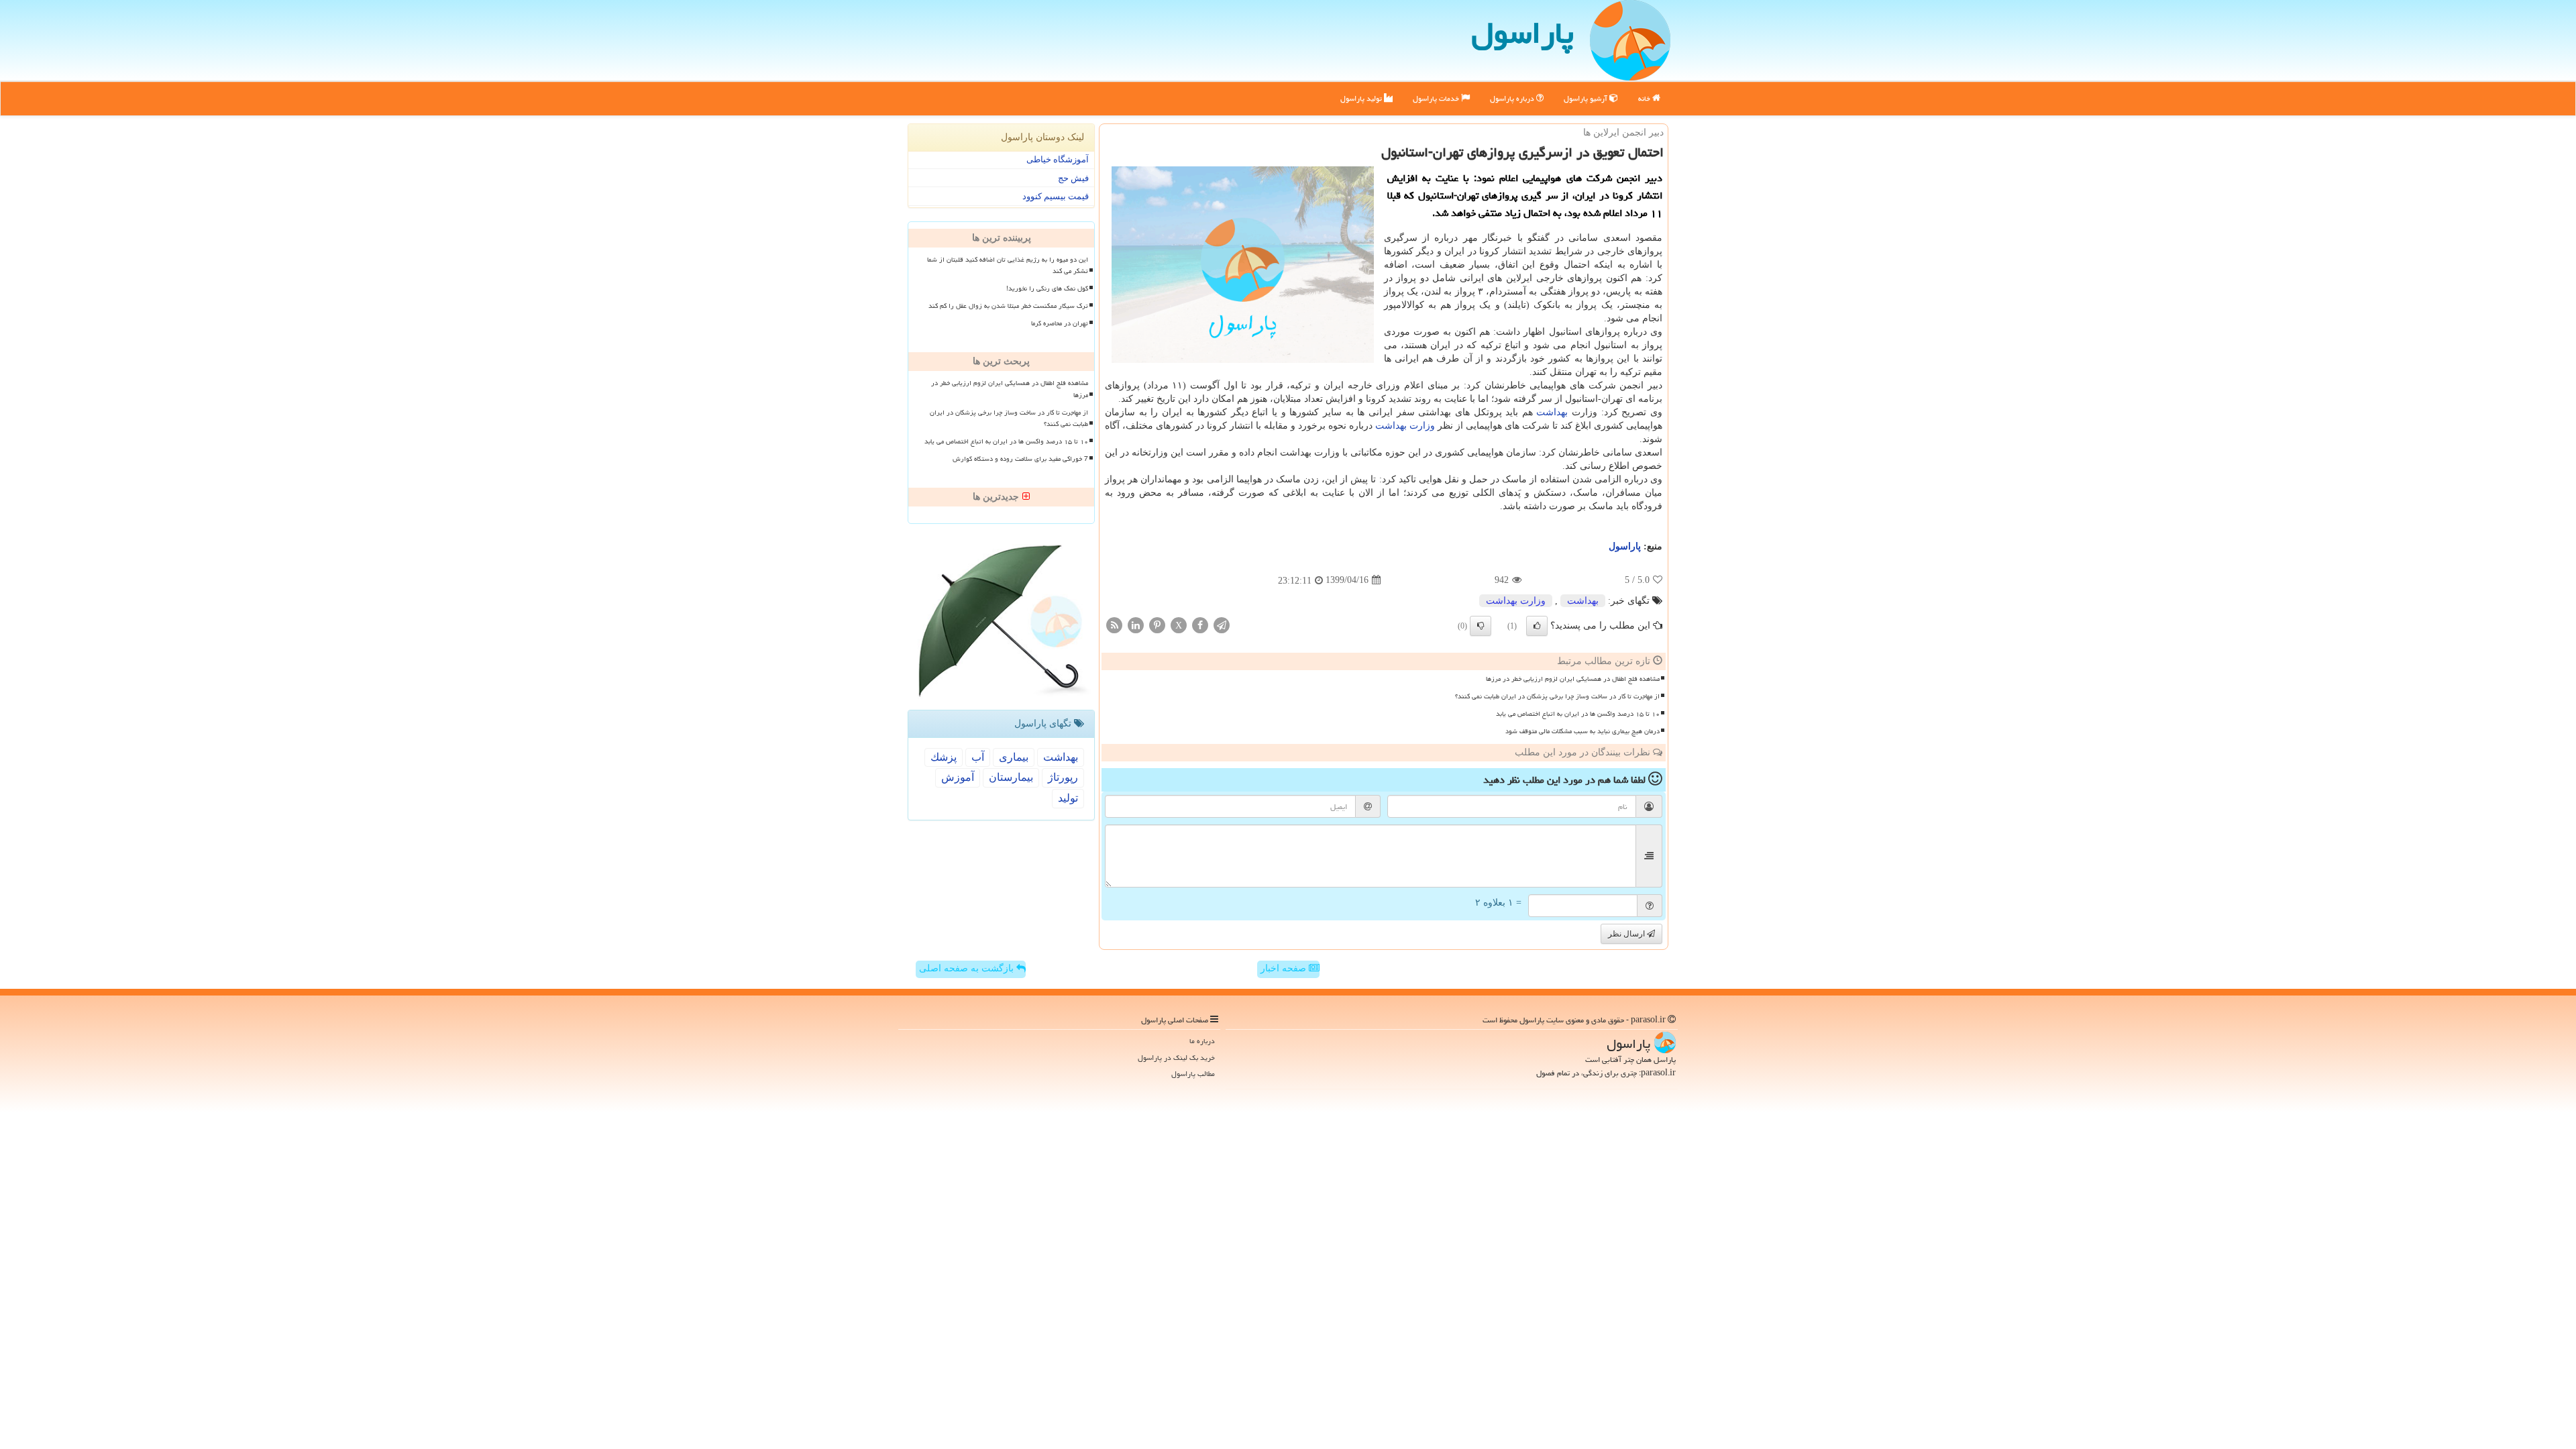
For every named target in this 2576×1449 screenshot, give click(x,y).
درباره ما (1202, 1041)
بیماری (1014, 757)
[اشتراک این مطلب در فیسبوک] (1200, 624)
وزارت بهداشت (1405, 426)
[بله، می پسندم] (1537, 626)
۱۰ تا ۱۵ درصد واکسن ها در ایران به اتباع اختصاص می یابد (1578, 714)
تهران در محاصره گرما (1060, 323)
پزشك (944, 757)
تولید (1068, 798)
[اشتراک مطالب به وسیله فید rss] (1114, 624)
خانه (1645, 98)
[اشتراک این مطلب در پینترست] (1157, 624)
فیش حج (1073, 178)
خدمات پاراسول (1437, 98)
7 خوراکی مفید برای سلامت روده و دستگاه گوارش (1020, 459)
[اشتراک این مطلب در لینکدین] (1136, 624)
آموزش (958, 777)
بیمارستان (1011, 777)
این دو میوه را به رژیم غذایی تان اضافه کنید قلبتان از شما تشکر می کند (1008, 265)
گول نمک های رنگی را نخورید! (1047, 288)
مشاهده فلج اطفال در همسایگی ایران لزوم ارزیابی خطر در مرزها (1573, 679)
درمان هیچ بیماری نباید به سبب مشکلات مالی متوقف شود (1582, 731)
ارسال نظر (1627, 934)
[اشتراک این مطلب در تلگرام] (1222, 624)
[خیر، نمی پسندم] (1481, 626)
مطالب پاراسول (1193, 1074)
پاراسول (1522, 33)
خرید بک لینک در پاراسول (1176, 1058)
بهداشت (1552, 412)
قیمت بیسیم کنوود (1056, 196)
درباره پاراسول (1513, 98)
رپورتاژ (1063, 777)
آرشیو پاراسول (1587, 98)
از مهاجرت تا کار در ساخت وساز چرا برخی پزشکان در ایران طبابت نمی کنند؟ (1557, 696)
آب (978, 757)
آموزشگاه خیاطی (1058, 159)
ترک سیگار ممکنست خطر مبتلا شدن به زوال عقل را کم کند (1008, 306)
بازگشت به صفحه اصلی (968, 968)
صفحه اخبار (1285, 968)
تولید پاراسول (1362, 98)
